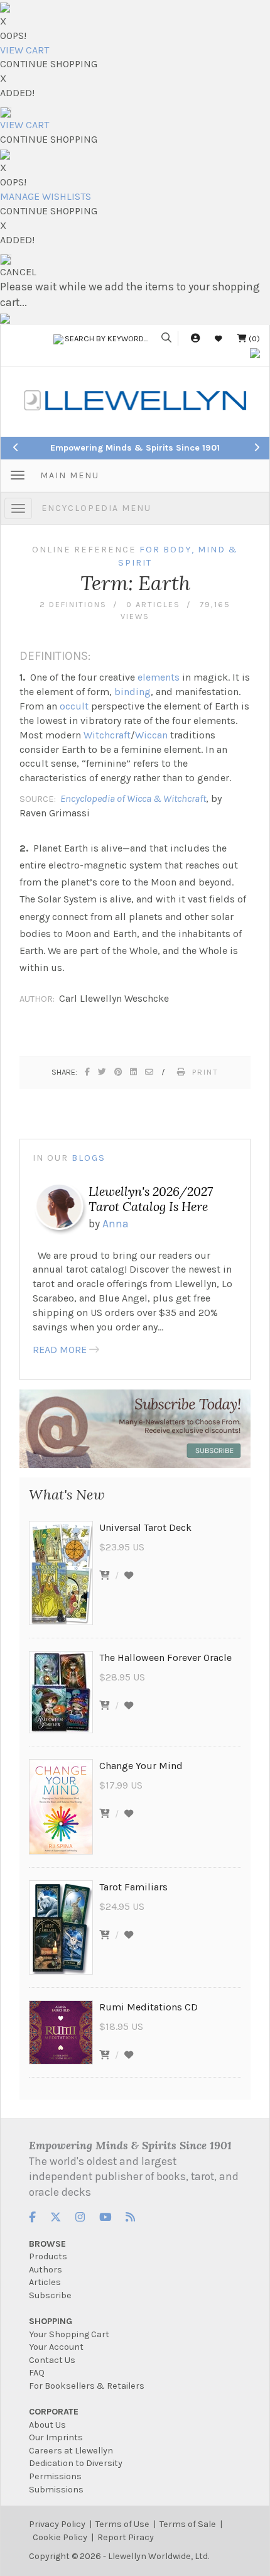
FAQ (37, 2373)
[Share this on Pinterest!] (119, 1072)
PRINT (205, 1072)
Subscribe (50, 2295)
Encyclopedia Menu (96, 508)
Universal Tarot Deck (145, 1527)
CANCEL (18, 272)
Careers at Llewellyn (71, 2451)
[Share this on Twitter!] (103, 1072)
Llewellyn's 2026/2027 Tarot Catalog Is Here (151, 1199)
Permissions (55, 2476)
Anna (116, 1224)
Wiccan (151, 735)
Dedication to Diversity (76, 2463)
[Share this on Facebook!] (88, 1072)
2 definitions (73, 604)
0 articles (153, 604)
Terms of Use (122, 2524)
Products (48, 2256)
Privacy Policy (57, 2524)
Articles (45, 2282)
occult (74, 706)
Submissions (56, 2490)
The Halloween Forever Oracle (165, 1658)
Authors (46, 2270)
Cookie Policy (60, 2537)
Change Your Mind (141, 1766)
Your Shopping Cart (69, 2334)
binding (132, 692)
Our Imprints (56, 2437)
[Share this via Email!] (150, 1072)
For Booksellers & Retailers (87, 2386)
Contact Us (52, 2360)
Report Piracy (126, 2537)
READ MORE (60, 1350)
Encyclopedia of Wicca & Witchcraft (133, 798)
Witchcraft (107, 735)
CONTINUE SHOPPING (49, 64)
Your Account (56, 2347)
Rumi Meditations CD (148, 2007)
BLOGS (89, 1158)
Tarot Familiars (133, 1887)
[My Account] (195, 338)
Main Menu (70, 475)
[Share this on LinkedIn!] (134, 1072)
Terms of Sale (188, 2524)
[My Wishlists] (219, 338)
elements (159, 677)
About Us (47, 2425)
